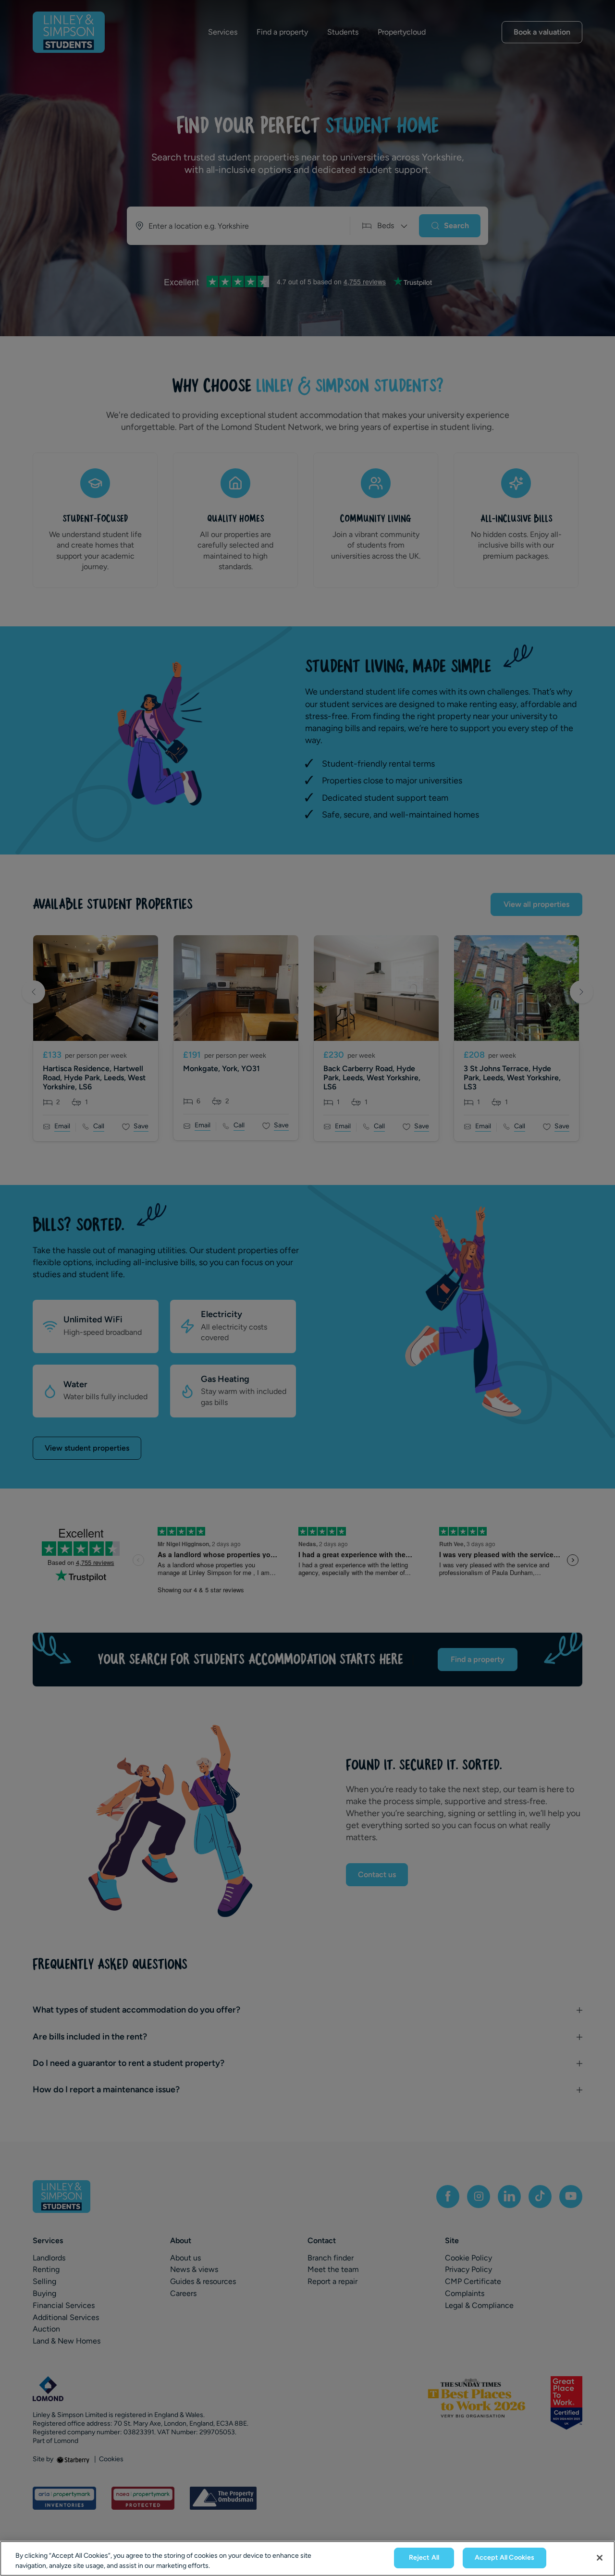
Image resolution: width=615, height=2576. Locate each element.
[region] (307, 2558)
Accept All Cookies (505, 2558)
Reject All (424, 2558)
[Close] (600, 2558)
